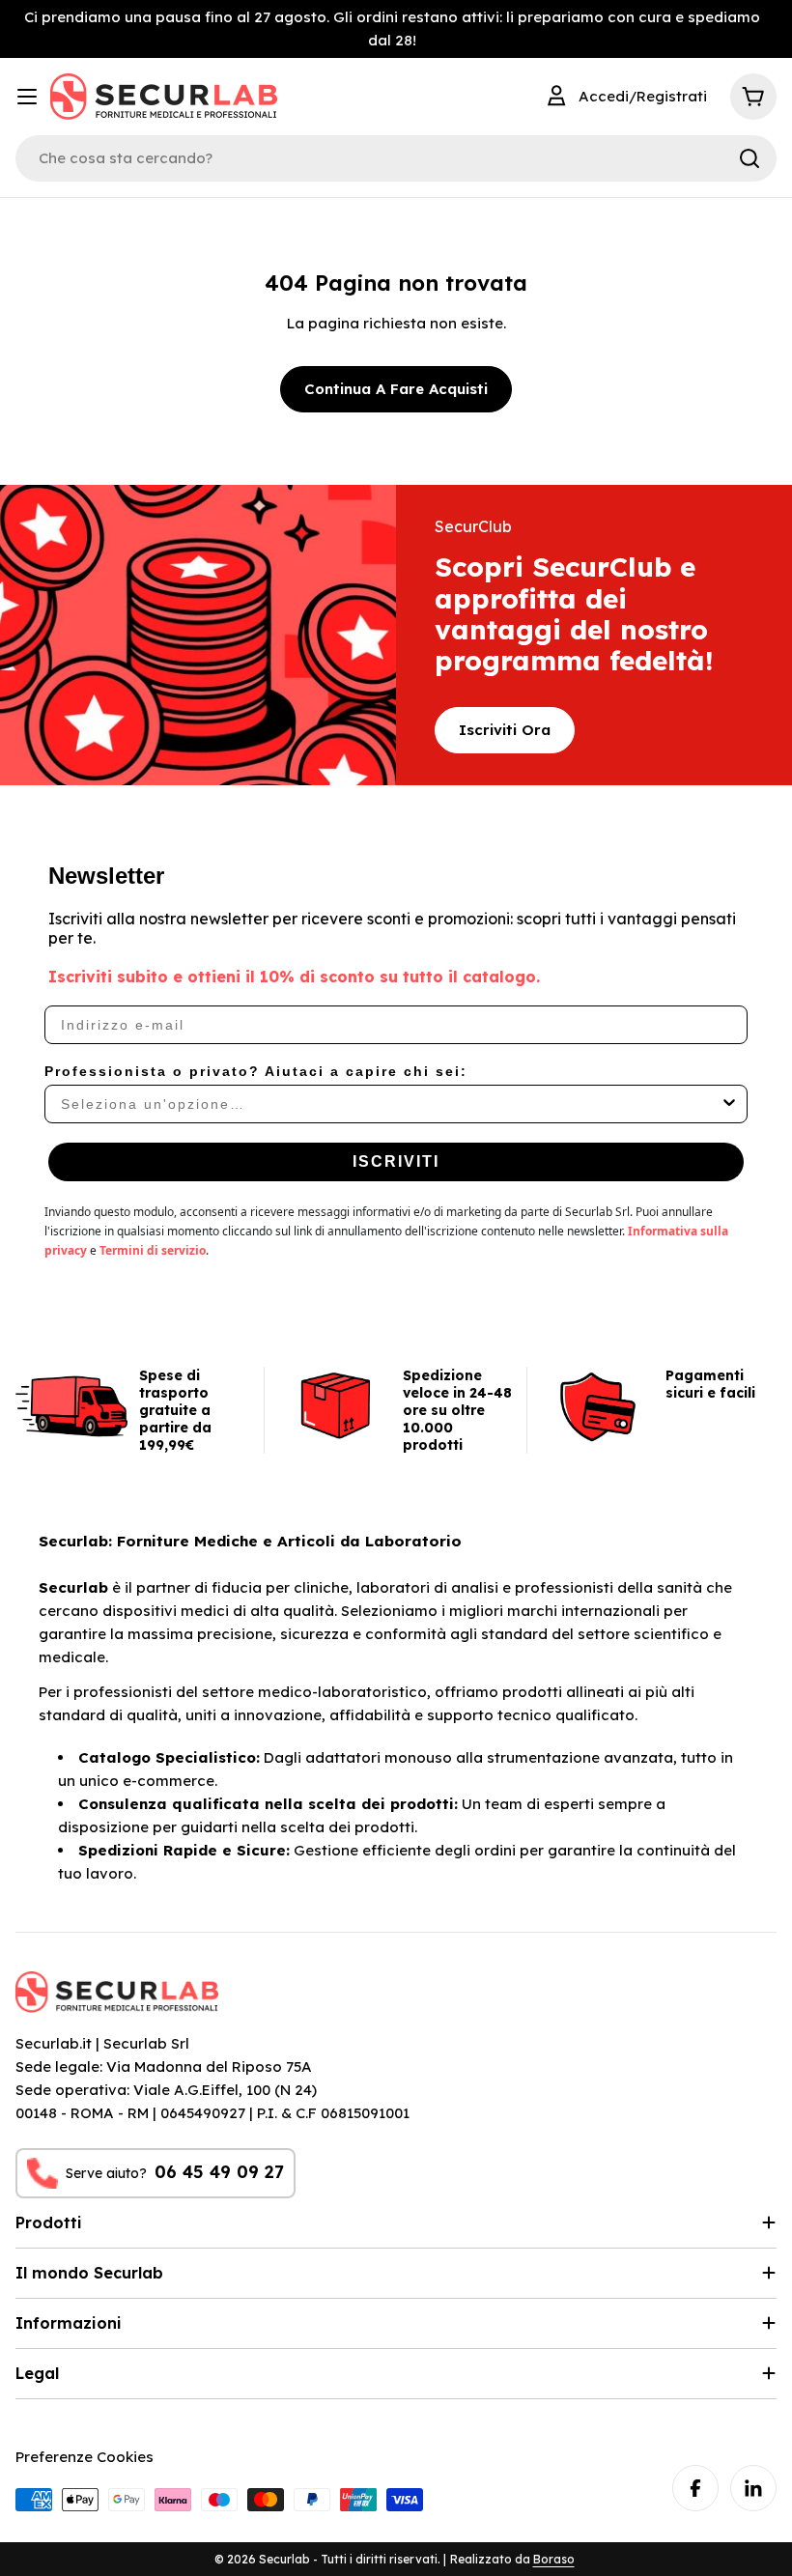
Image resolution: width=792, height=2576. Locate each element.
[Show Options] (729, 1104)
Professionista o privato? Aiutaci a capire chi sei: (256, 1071)
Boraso (554, 2559)
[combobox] (390, 1104)
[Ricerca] (750, 158)
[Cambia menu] (27, 97)
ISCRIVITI (396, 1161)
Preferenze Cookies (85, 2457)
